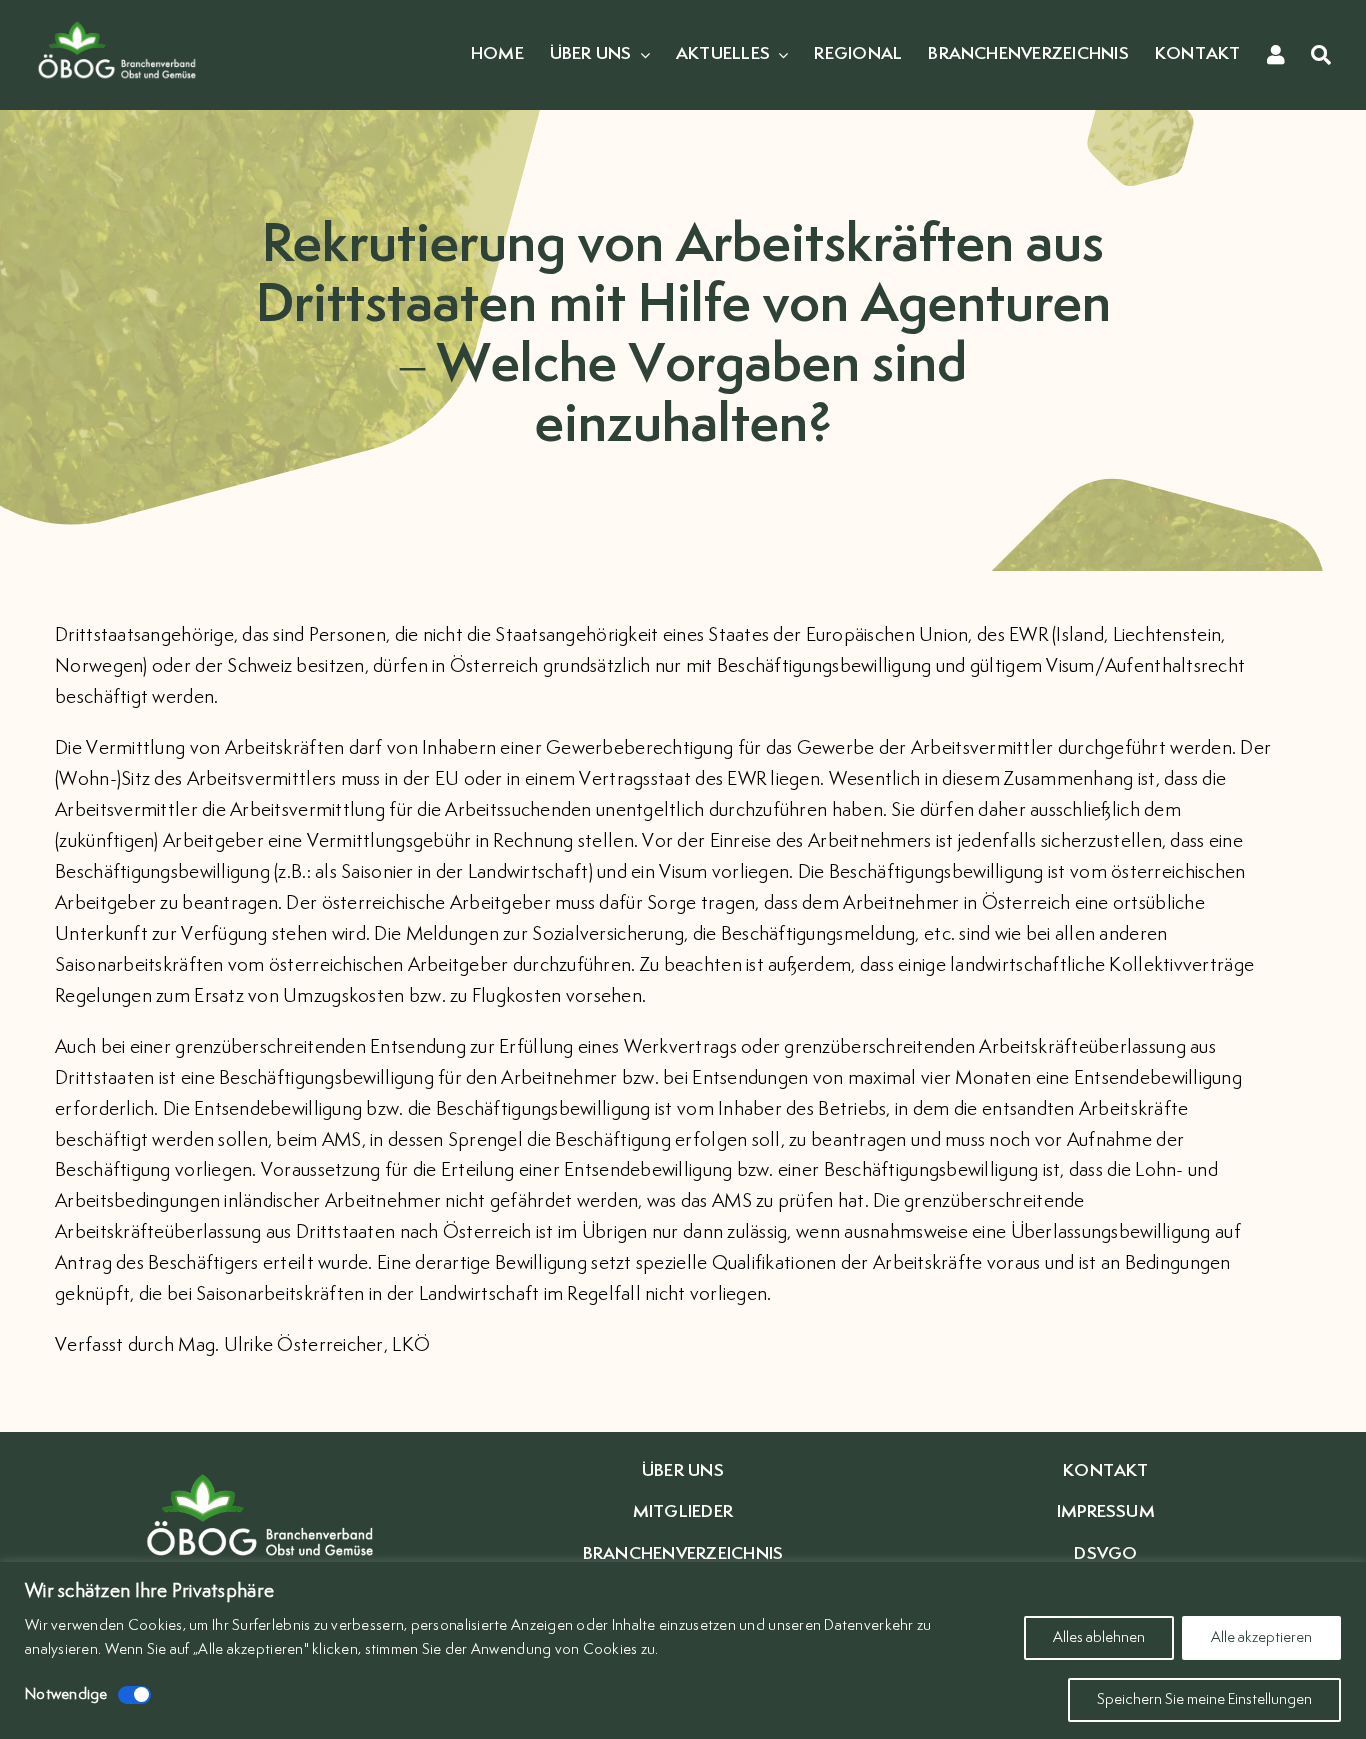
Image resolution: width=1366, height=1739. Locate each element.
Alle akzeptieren (1261, 1637)
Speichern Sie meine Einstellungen (1204, 1699)
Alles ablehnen (1099, 1637)
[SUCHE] (1321, 55)
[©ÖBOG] (117, 21)
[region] (683, 1650)
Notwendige (66, 1694)
